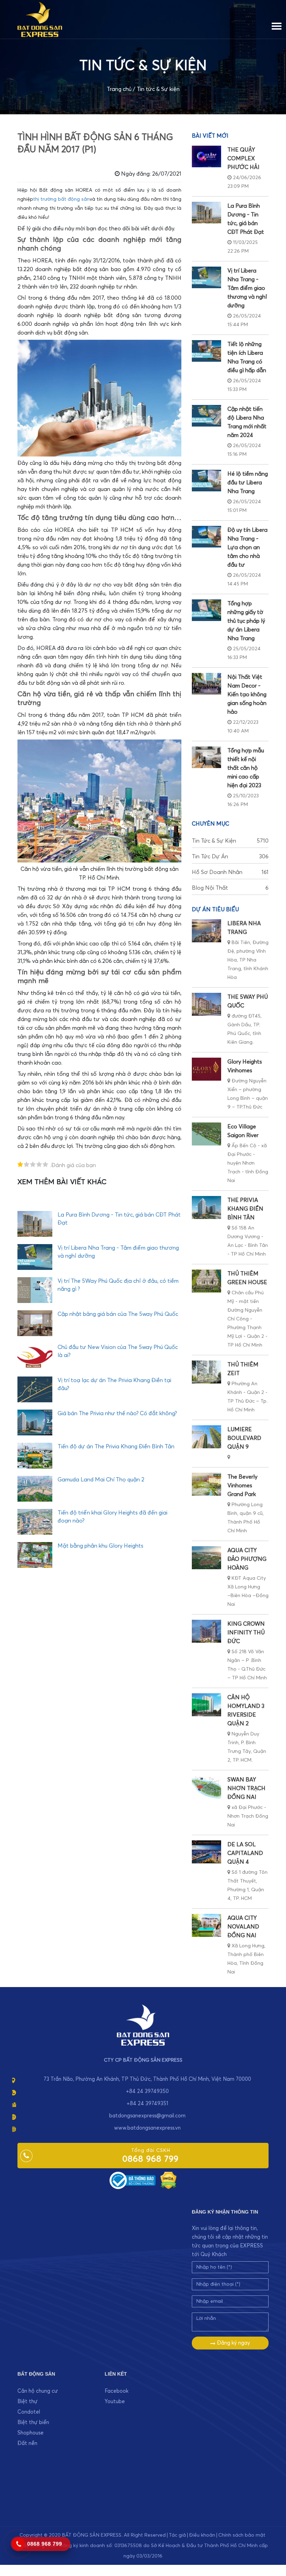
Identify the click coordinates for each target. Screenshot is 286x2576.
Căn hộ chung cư (38, 2391)
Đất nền (27, 2443)
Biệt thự (28, 2402)
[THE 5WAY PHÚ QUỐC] (206, 1004)
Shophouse (31, 2433)
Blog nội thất (230, 888)
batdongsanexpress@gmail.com (147, 2116)
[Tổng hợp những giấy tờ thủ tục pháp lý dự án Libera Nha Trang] (206, 610)
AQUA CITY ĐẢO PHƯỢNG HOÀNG (247, 1559)
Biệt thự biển (33, 2422)
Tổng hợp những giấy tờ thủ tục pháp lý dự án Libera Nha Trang (246, 621)
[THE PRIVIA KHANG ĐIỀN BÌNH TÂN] (206, 1207)
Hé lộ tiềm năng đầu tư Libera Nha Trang (248, 483)
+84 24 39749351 (147, 2104)
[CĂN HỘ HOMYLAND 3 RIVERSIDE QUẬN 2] (206, 1705)
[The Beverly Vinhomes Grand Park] (206, 1484)
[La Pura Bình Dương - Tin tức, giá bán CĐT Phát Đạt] (206, 213)
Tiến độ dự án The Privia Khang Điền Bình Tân (116, 1447)
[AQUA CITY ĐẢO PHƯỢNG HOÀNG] (206, 1558)
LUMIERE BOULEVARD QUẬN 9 (244, 1438)
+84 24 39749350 (147, 2091)
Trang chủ (119, 89)
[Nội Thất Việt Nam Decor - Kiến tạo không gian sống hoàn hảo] (206, 684)
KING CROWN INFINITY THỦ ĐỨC (246, 1633)
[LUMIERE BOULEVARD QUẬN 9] (206, 1437)
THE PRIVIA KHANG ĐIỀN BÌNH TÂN (245, 1209)
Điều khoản (202, 2535)
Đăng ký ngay (233, 2343)
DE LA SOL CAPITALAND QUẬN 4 (245, 1853)
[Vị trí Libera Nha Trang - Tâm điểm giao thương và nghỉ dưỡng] (206, 277)
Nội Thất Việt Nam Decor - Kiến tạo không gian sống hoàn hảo (247, 695)
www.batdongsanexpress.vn (147, 2128)
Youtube (115, 2402)
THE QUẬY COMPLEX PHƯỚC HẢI (243, 159)
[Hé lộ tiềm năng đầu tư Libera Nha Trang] (206, 481)
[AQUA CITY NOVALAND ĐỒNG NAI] (206, 1925)
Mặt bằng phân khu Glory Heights (100, 1546)
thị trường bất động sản (61, 199)
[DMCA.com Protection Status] (168, 2180)
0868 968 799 (150, 2159)
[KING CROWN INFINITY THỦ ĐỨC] (206, 1631)
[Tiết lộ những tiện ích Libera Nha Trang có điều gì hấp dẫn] (206, 351)
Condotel (29, 2412)
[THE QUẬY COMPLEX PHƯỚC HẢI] (206, 156)
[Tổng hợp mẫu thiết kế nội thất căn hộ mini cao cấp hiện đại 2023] (206, 757)
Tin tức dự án (230, 857)
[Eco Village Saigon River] (206, 1134)
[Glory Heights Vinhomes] (206, 1069)
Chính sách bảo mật (242, 2535)
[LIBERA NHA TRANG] (206, 931)
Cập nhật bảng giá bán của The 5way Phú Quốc (118, 1314)
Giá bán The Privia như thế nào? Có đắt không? (117, 1413)
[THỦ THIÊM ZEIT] (206, 1372)
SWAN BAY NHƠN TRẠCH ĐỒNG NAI (246, 1788)
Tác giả (177, 2535)
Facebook (116, 2391)
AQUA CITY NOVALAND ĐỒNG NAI (243, 1927)
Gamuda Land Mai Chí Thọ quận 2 (101, 1480)
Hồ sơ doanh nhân (230, 872)
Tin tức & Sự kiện (158, 89)
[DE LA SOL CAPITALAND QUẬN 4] (206, 1852)
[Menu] (277, 25)
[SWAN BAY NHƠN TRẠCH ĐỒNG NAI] (206, 1787)
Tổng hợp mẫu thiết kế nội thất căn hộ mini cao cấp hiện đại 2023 (246, 768)
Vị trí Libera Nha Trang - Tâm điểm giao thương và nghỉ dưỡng (247, 288)
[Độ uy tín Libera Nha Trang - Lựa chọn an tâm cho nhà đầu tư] (206, 537)
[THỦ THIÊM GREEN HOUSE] (206, 1281)
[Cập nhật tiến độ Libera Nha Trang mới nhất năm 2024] (206, 416)
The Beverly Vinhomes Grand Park (242, 1486)
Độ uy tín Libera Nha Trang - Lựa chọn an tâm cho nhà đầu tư (247, 547)
